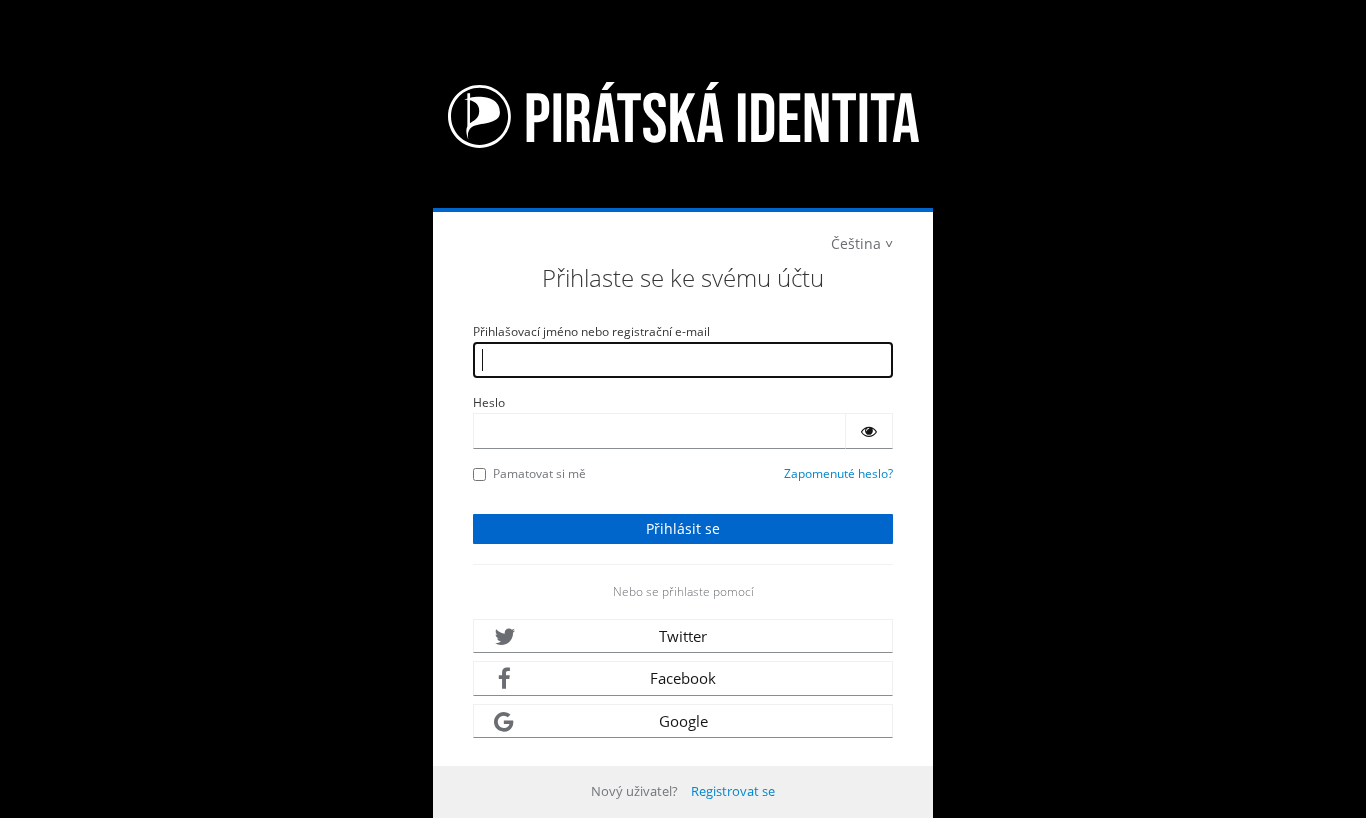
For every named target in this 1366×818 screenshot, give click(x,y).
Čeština (856, 243)
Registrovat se (733, 791)
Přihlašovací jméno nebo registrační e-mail (591, 331)
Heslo (489, 402)
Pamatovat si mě (539, 473)
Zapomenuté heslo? (838, 473)
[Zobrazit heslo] (869, 431)
